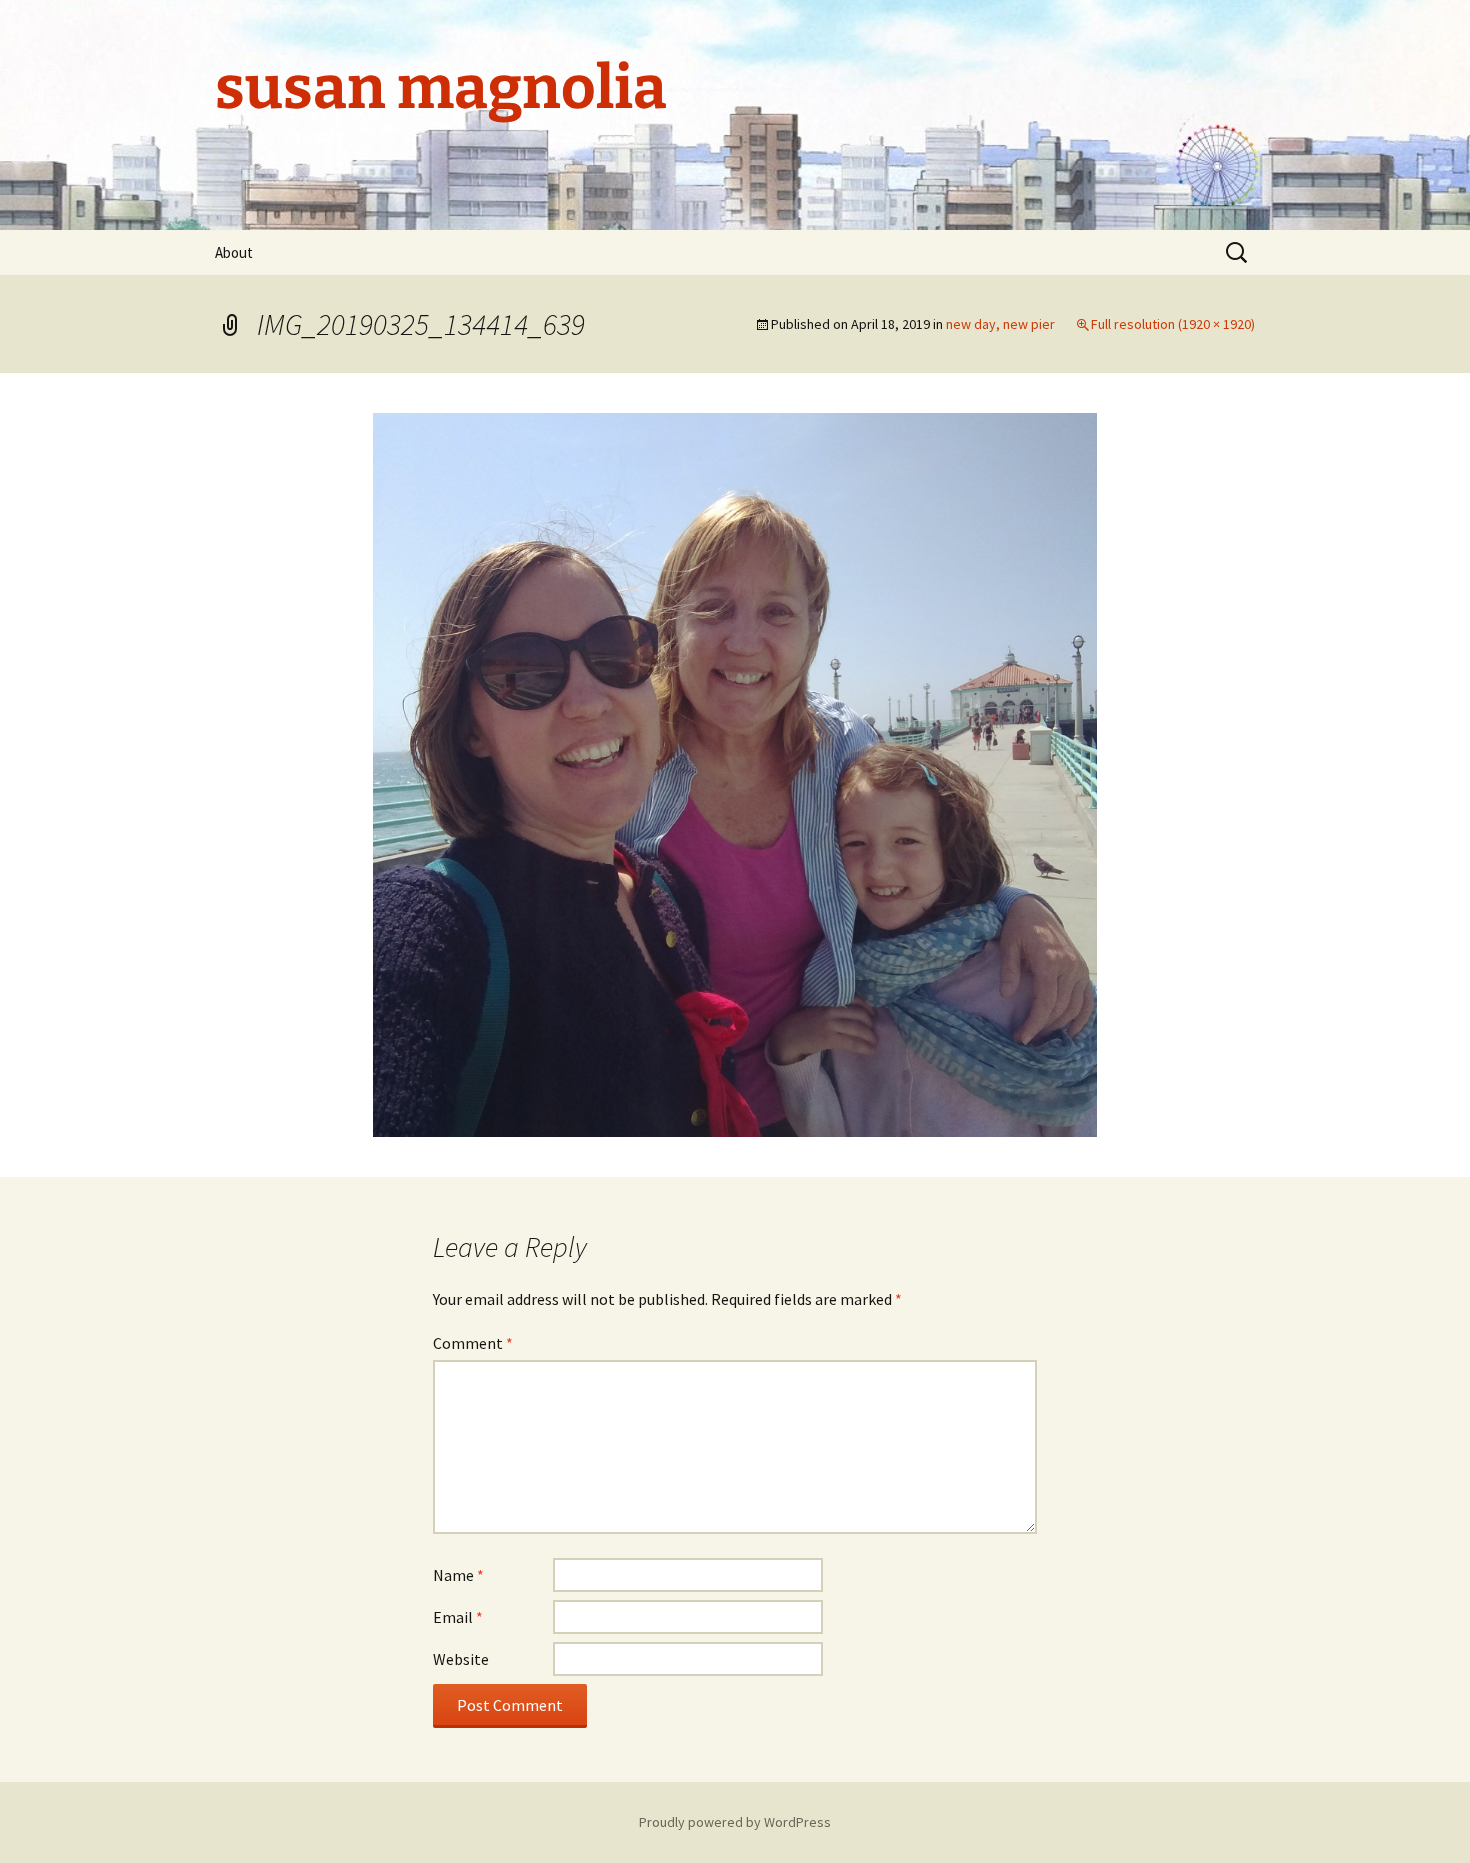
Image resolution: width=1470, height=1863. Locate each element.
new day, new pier (1000, 324)
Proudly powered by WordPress (735, 1822)
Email (458, 1617)
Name (458, 1575)
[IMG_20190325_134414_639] (735, 773)
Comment (473, 1343)
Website (461, 1659)
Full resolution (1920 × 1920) (1173, 324)
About (234, 252)
